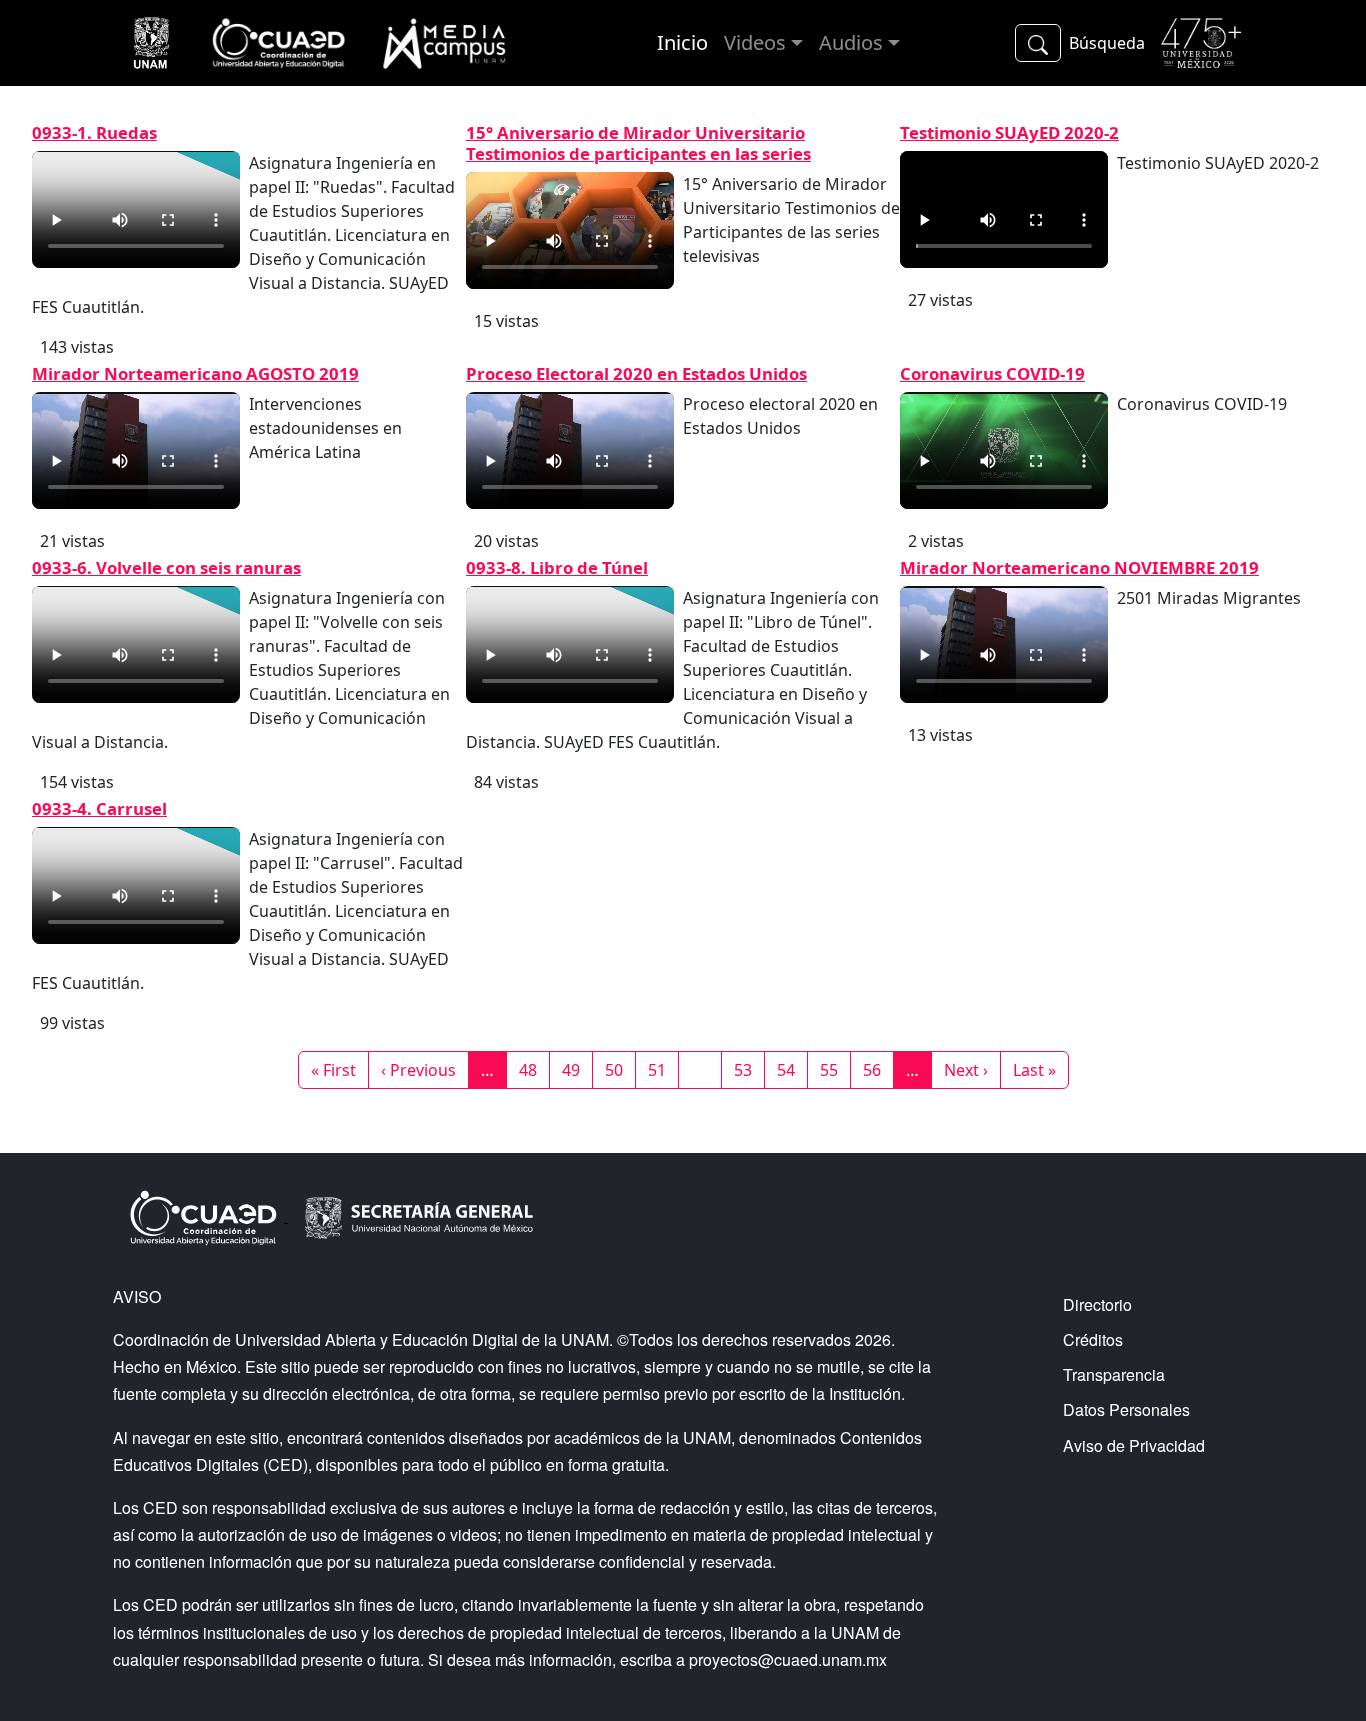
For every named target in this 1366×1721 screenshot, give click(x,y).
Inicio (682, 42)
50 (620, 1069)
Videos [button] (755, 42)
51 (663, 1069)
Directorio (1097, 1304)
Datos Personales (1126, 1409)
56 (878, 1069)
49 (577, 1069)
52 (706, 1069)
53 (749, 1069)
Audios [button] (851, 42)
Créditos (1093, 1339)
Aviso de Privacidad (1134, 1445)
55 (835, 1069)
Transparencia (1114, 1374)
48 (534, 1069)
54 (792, 1069)
